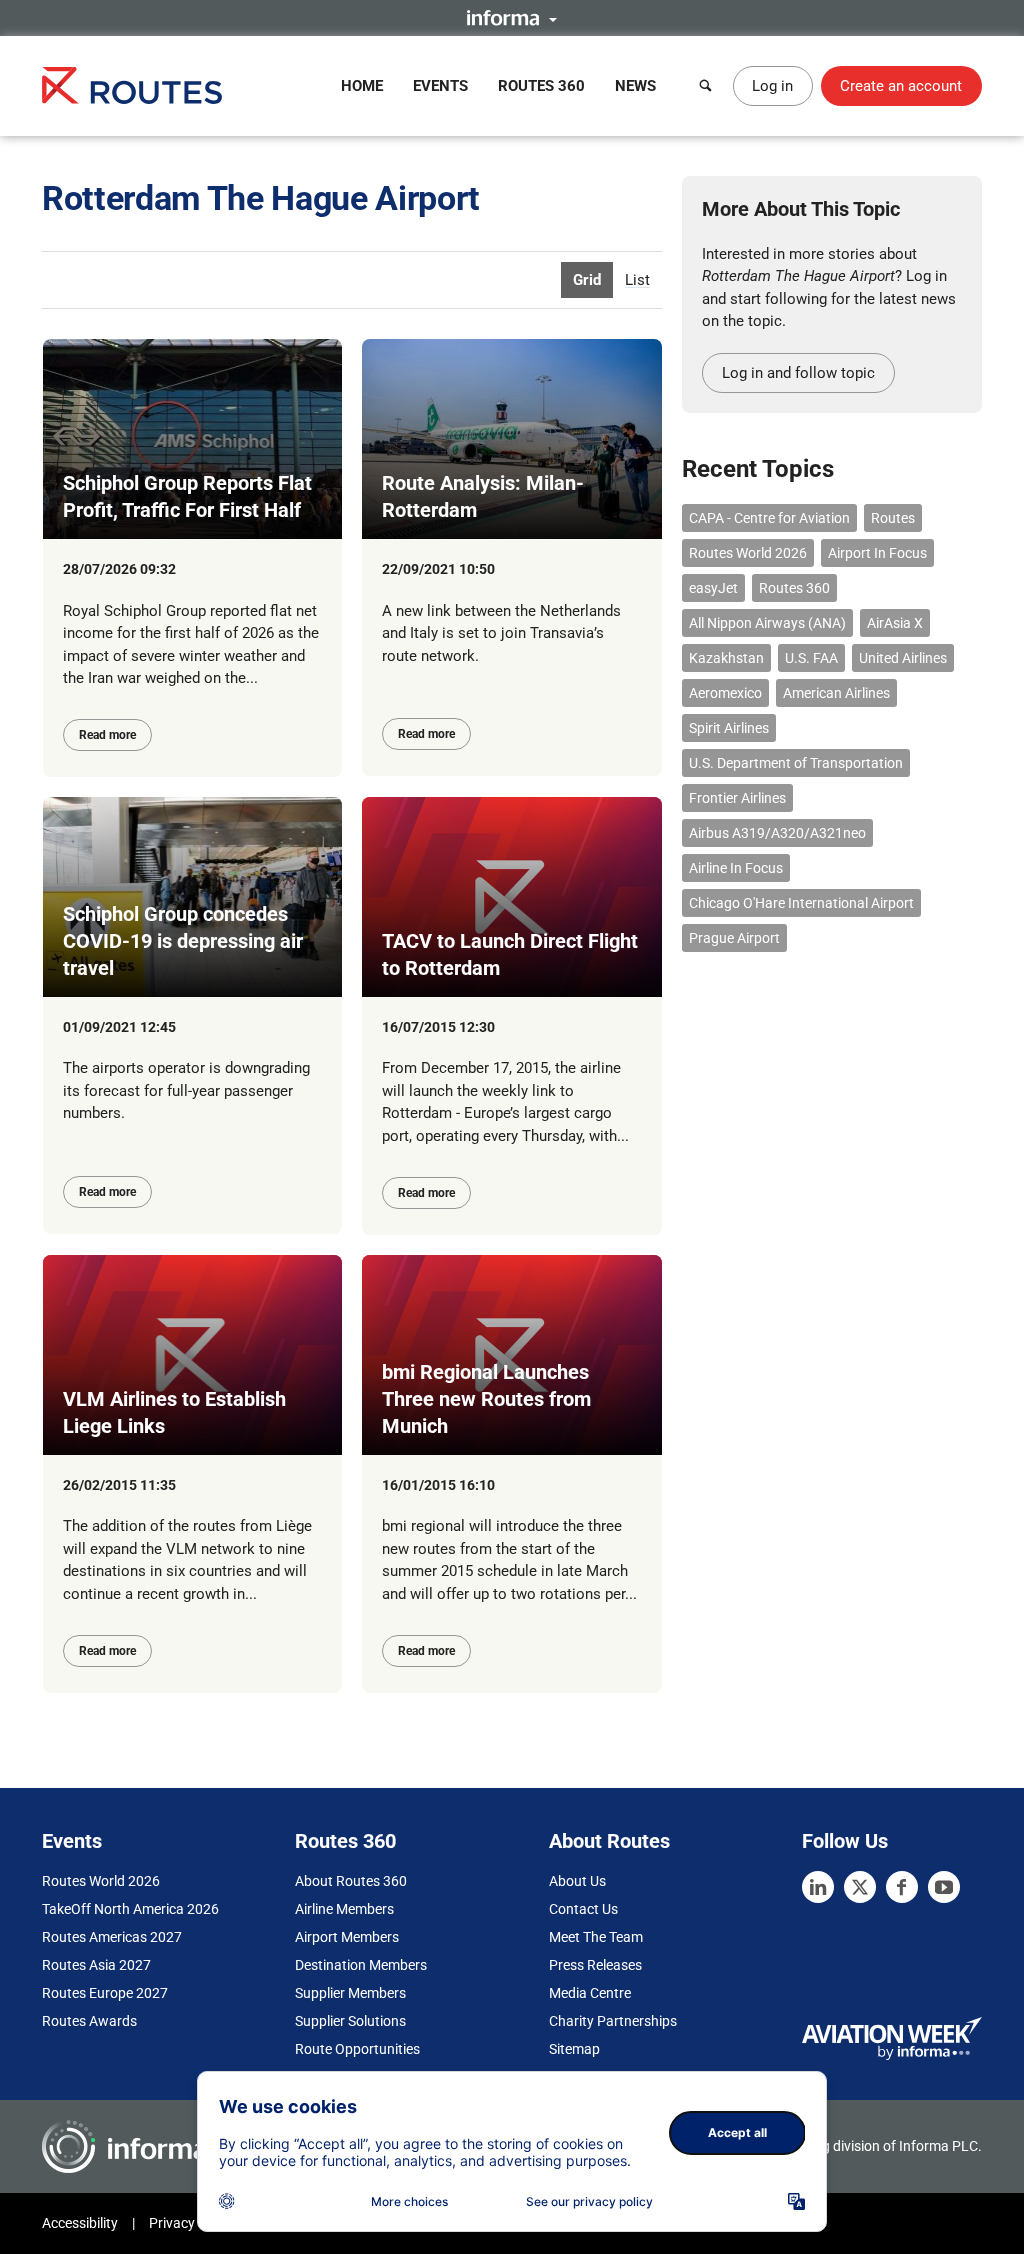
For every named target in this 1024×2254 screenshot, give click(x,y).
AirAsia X (895, 623)
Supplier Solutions (350, 2021)
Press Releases (595, 1965)
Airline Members (344, 1909)
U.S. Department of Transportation (796, 763)
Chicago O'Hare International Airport (801, 903)
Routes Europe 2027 (105, 1993)
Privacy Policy (192, 2223)
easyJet (713, 588)
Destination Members (361, 1965)
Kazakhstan (726, 658)
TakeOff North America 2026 (130, 1909)
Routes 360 (541, 86)
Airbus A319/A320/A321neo (777, 833)
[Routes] (132, 85)
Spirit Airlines (729, 728)
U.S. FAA (811, 658)
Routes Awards (89, 2021)
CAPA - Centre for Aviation (769, 518)
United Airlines (903, 658)
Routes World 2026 (748, 553)
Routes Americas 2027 (112, 1937)
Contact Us (583, 1909)
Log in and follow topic (798, 373)
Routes (893, 518)
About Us (577, 1881)
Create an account (901, 86)
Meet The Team (596, 1937)
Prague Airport (734, 938)
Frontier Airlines (737, 798)
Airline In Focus (736, 868)
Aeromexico (725, 693)
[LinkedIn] (818, 1887)
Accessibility (80, 2223)
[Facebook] (902, 1887)
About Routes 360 (351, 1881)
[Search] (706, 86)
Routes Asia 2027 (96, 1965)
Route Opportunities (357, 2049)
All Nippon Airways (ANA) (767, 623)
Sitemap (574, 2049)
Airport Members (347, 1937)
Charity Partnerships (613, 2021)
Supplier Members (350, 1993)
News (635, 86)
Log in (772, 86)
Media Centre (590, 1993)
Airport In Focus (877, 553)
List (637, 280)
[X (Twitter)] (860, 1887)
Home (362, 86)
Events (440, 86)
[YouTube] (944, 1887)
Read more (107, 735)
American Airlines (836, 693)
